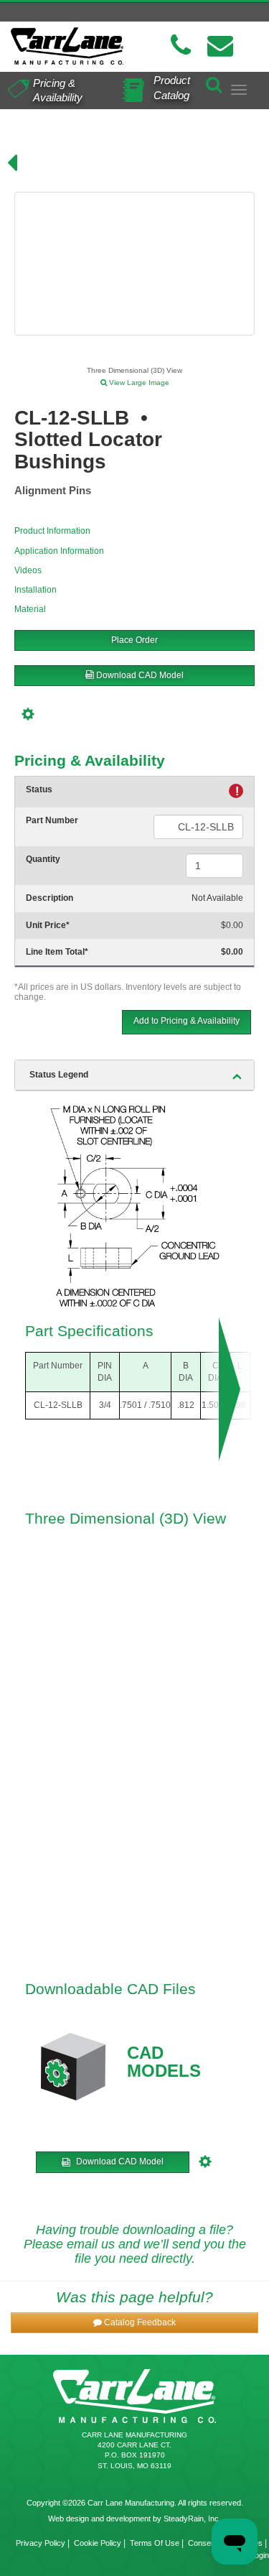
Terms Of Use (155, 2543)
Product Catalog (172, 88)
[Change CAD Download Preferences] (30, 712)
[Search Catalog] (214, 82)
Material (30, 609)
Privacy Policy (41, 2543)
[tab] (134, 1075)
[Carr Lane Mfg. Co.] (67, 46)
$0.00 (232, 925)
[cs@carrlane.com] (220, 46)
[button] (134, 2323)
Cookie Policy (98, 2543)
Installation (36, 590)
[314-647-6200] (181, 46)
